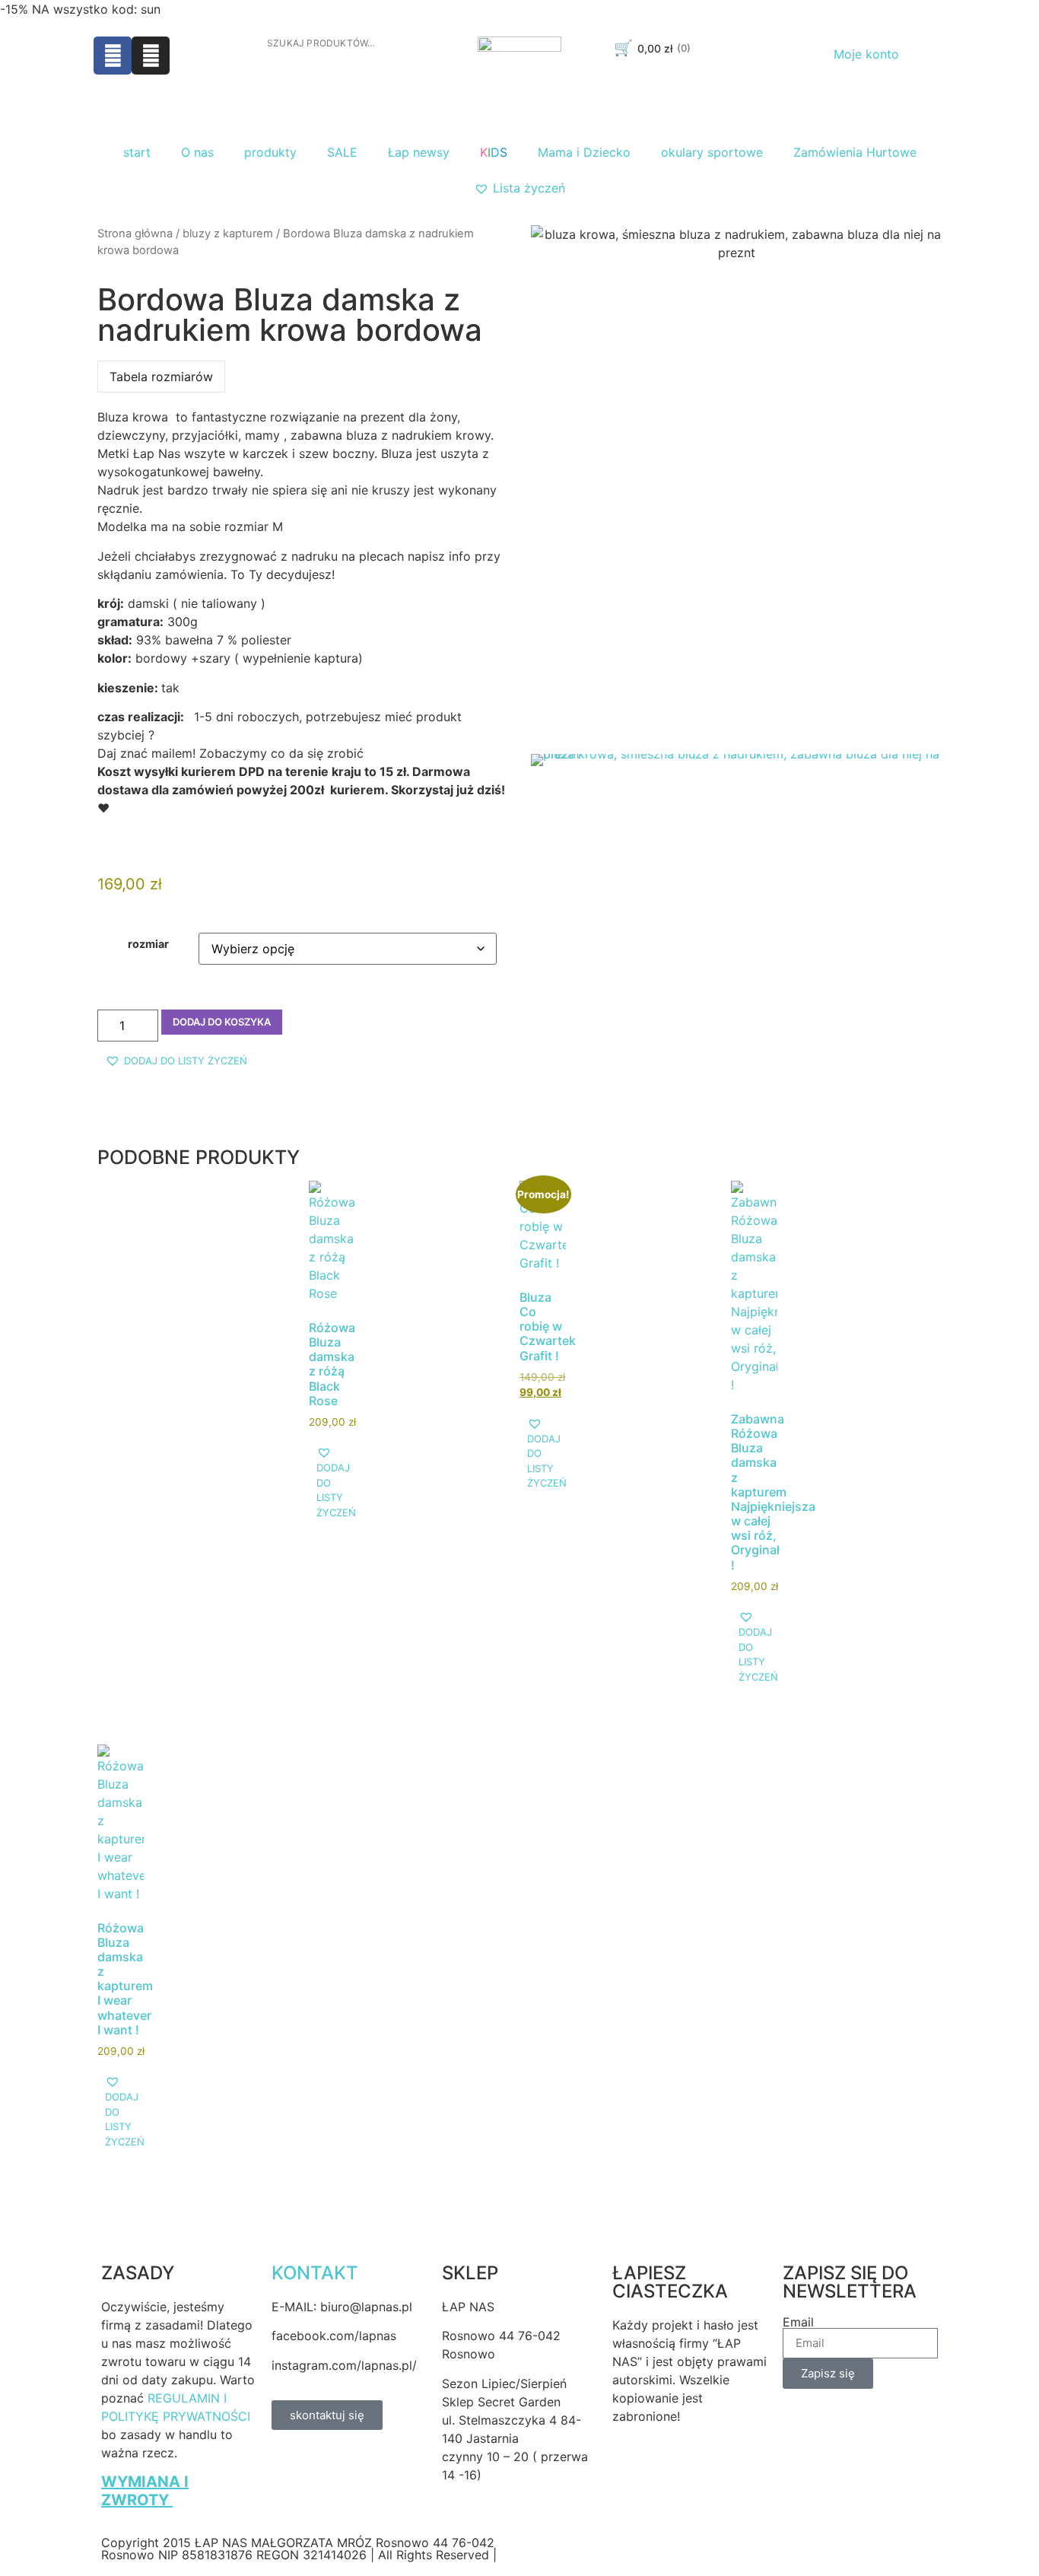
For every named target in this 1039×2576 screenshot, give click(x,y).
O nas (197, 152)
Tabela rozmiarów (161, 377)
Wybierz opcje (356, 1382)
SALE (342, 152)
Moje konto (866, 54)
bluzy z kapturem (228, 234)
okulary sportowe (712, 152)
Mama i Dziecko (584, 152)
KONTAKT (315, 2273)
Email (798, 2322)
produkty (270, 152)
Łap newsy (419, 152)
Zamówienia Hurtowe (855, 152)
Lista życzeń (529, 188)
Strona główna (135, 234)
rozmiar (148, 944)
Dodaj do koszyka (222, 1022)
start (137, 152)
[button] (176, 1061)
